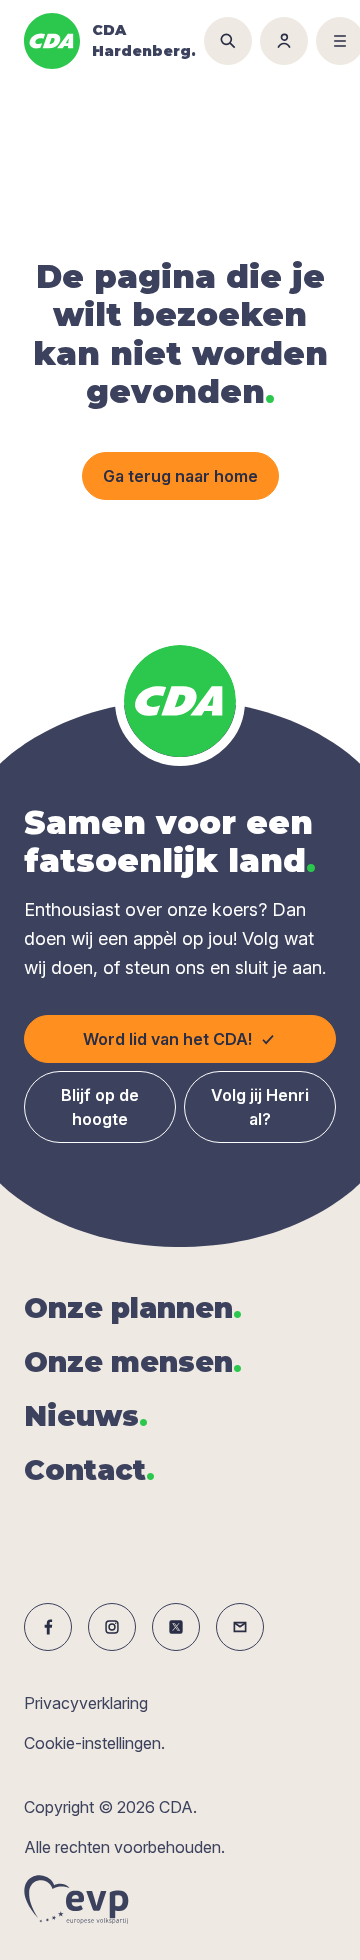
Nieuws (86, 1416)
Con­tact (89, 1470)
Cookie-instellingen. (94, 1743)
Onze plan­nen (133, 1308)
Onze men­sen (133, 1362)
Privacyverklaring (86, 1703)
